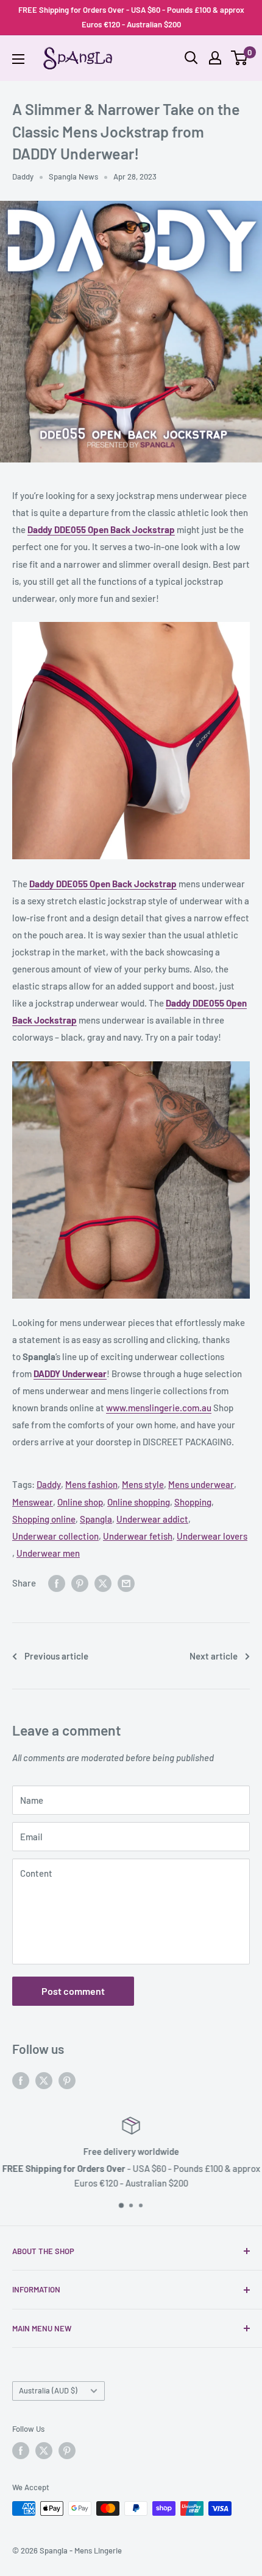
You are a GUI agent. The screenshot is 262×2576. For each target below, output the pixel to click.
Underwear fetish (138, 1536)
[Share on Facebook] (57, 1583)
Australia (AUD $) (48, 2390)
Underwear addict (152, 1519)
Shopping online (44, 1519)
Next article (214, 1656)
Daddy (23, 176)
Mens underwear (201, 1484)
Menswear (33, 1502)
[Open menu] (18, 59)
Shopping (193, 1502)
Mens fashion (91, 1484)
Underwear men (48, 1553)
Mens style (143, 1484)
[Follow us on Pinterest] (67, 2080)
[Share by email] (126, 1583)
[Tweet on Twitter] (103, 1583)
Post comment (73, 1991)
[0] (240, 58)
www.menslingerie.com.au (159, 1408)
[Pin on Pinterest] (80, 1583)
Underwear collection (55, 1536)
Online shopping (139, 1502)
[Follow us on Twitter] (44, 2080)
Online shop (80, 1502)
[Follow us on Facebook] (21, 2080)
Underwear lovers (212, 1536)
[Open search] (191, 58)
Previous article (56, 1656)
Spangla (96, 1519)
